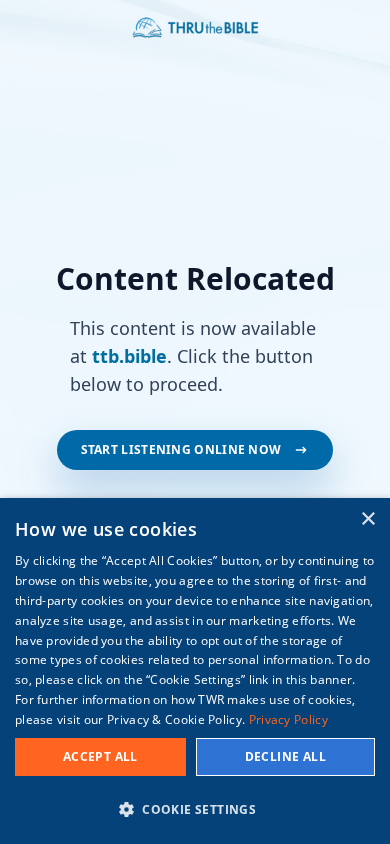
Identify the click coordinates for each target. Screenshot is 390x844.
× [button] (367, 519)
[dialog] (195, 671)
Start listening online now (181, 449)
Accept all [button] (100, 756)
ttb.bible (129, 356)
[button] (195, 809)
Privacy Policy (288, 719)
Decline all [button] (285, 756)
